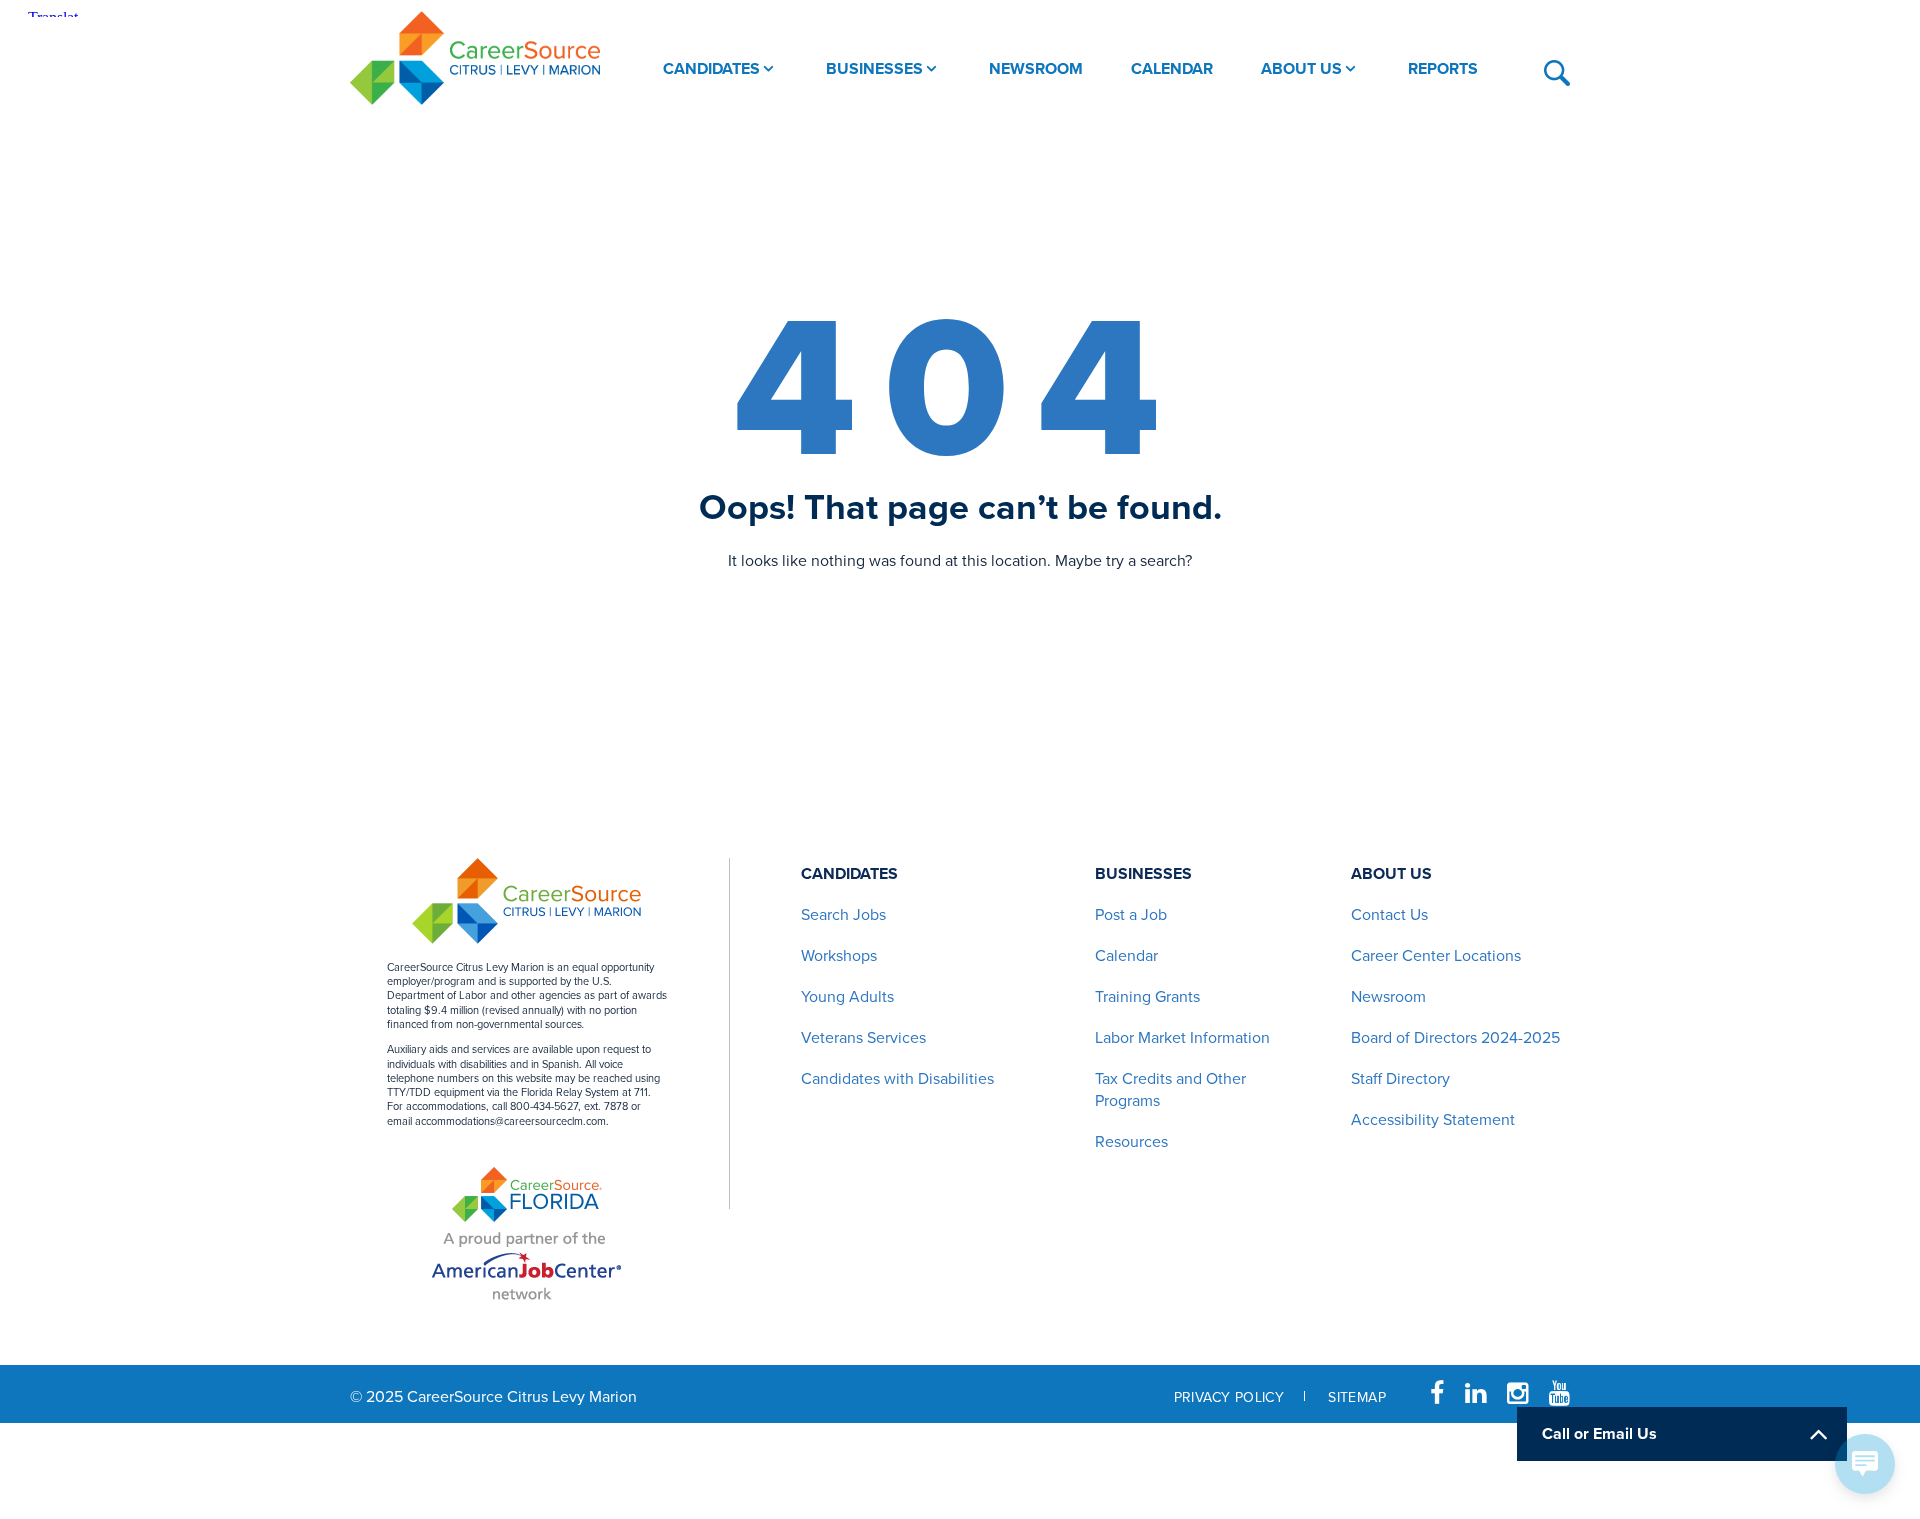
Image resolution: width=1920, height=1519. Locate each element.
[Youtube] (1559, 1394)
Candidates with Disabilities (897, 1079)
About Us (1391, 874)
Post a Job (1131, 915)
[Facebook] (1437, 1394)
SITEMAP (1357, 1397)
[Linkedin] (1475, 1394)
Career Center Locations (1436, 956)
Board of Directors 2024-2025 (1455, 1038)
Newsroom (1388, 997)
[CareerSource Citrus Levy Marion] (475, 58)
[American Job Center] (526, 1263)
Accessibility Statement (1433, 1120)
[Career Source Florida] (527, 1194)
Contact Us (1389, 915)
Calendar (1126, 956)
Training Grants (1147, 997)
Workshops (839, 956)
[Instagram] (1517, 1394)
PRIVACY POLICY (1229, 1397)
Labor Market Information (1182, 1038)
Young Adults (847, 997)
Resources (1131, 1142)
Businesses (1143, 874)
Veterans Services (863, 1038)
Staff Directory (1400, 1079)
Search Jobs (843, 915)
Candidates (849, 874)
